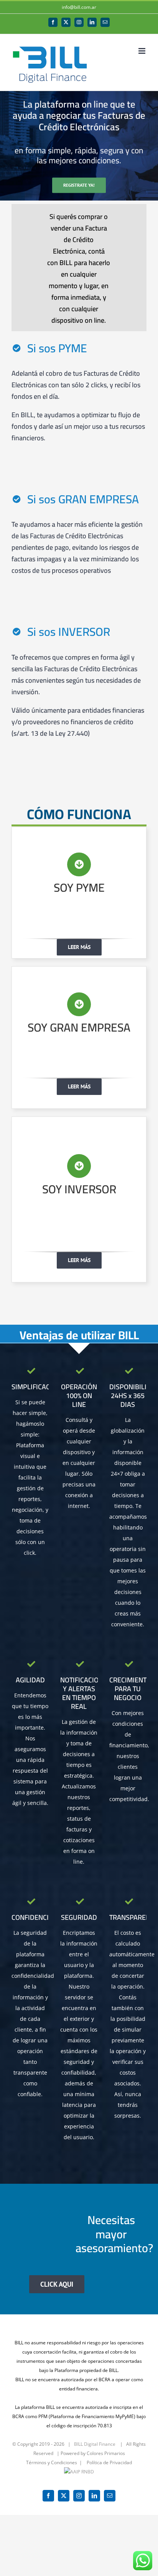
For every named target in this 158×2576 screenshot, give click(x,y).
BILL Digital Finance (95, 2444)
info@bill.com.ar (79, 7)
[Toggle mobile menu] (142, 51)
